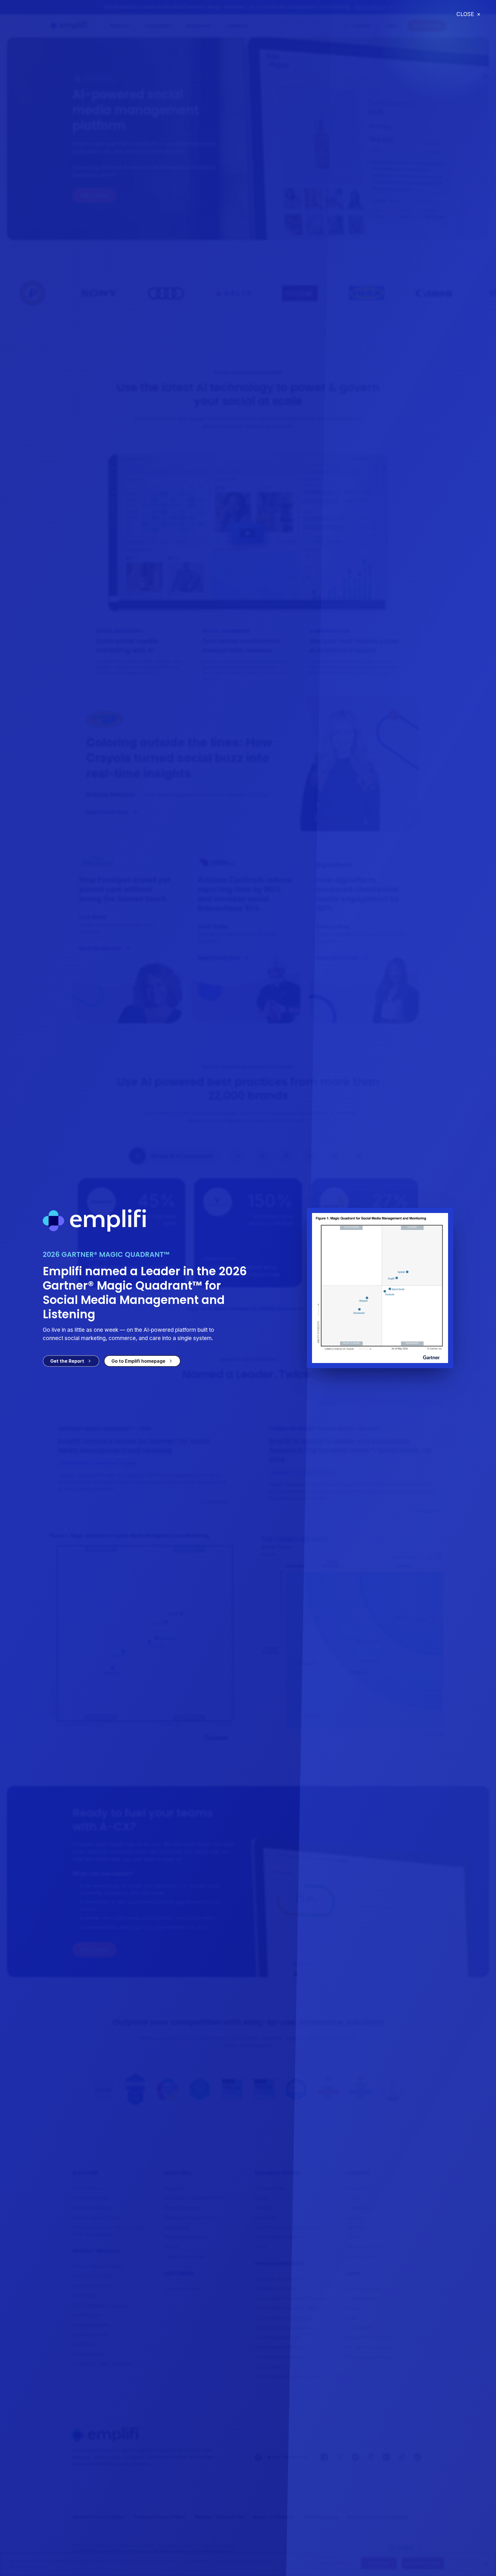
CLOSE (468, 14)
